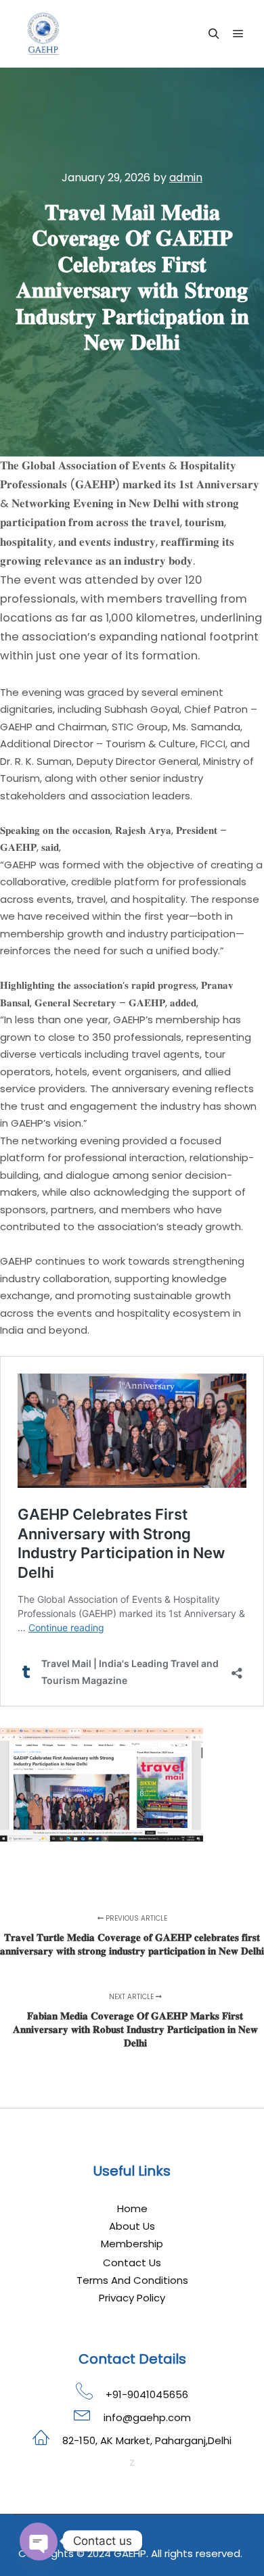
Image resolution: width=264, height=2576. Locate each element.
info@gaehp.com (147, 2417)
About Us (132, 2226)
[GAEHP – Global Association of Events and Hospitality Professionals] (44, 34)
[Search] (214, 34)
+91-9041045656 (147, 2394)
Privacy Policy (132, 2298)
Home (132, 2208)
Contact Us (132, 2263)
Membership (132, 2244)
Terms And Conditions (132, 2280)
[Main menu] (238, 34)
